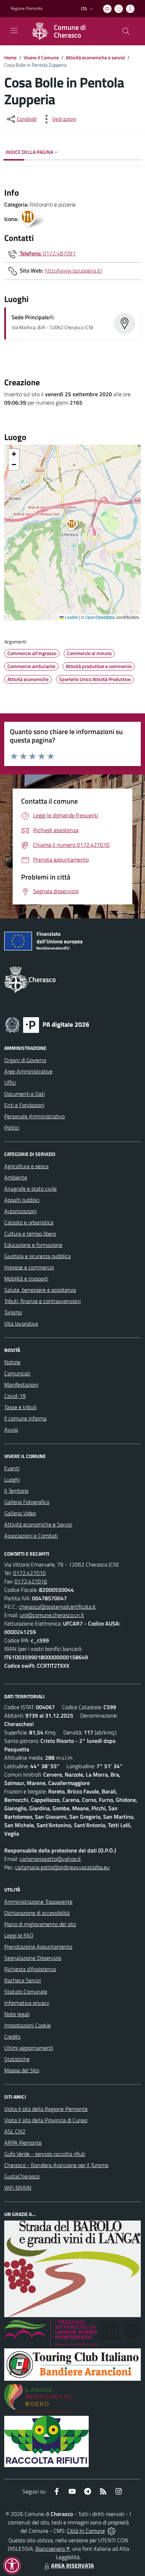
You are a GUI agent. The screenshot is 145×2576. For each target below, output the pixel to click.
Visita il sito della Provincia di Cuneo (46, 2120)
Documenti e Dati (24, 1094)
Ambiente (16, 1177)
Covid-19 (15, 1396)
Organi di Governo (25, 1060)
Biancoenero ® (53, 2549)
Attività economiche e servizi (95, 57)
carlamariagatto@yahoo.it (50, 1859)
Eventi (12, 1468)
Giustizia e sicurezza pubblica (37, 1256)
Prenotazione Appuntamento (38, 1947)
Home (10, 57)
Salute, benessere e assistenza (40, 1290)
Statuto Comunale (26, 1992)
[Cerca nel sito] (126, 31)
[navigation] (14, 31)
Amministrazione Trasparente (38, 1902)
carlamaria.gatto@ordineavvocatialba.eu (62, 1867)
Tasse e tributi (20, 1407)
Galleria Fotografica (27, 1502)
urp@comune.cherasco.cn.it (52, 1615)
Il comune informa (25, 1418)
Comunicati (17, 1373)
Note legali (17, 2014)
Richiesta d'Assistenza (30, 1969)
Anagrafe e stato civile (30, 1189)
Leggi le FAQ (19, 1935)
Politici (12, 1127)
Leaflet (71, 617)
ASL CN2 (15, 2131)
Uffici (10, 1083)
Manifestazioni (21, 1385)
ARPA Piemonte (23, 2143)
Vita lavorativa (21, 1323)
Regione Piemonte (27, 8)
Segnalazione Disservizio (33, 1958)
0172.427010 (29, 1573)
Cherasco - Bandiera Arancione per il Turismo (56, 2165)
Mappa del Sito (22, 2070)
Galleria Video (20, 1513)
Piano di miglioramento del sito (40, 1924)
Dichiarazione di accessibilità (37, 1913)
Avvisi (11, 1430)
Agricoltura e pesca (26, 1166)
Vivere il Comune (41, 57)
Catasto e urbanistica (29, 1222)
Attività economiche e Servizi (38, 1524)
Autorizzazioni (20, 1211)
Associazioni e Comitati (31, 1536)
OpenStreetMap (100, 617)
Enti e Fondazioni (24, 1105)
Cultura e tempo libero (30, 1234)
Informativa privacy (27, 2003)
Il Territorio (16, 1491)
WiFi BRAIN (18, 2188)
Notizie (12, 1362)
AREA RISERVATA (72, 2565)
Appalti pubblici (22, 1200)
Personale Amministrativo (34, 1116)
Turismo (13, 1312)
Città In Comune (86, 2531)
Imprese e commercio (29, 1267)
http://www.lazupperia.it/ (74, 270)
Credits (12, 2036)
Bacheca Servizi (23, 1980)
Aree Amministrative (28, 1071)
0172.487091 (59, 253)
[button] (75, 525)
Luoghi (12, 1479)
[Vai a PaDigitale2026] (47, 1024)
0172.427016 (31, 1581)
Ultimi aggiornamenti (29, 2048)
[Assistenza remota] (111, 2531)
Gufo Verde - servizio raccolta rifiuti (45, 2154)
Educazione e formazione (33, 1245)
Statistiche (17, 2059)
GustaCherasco (22, 2176)
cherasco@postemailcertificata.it (57, 1607)
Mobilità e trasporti (26, 1279)
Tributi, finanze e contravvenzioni (42, 1301)
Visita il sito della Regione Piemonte (46, 2109)
